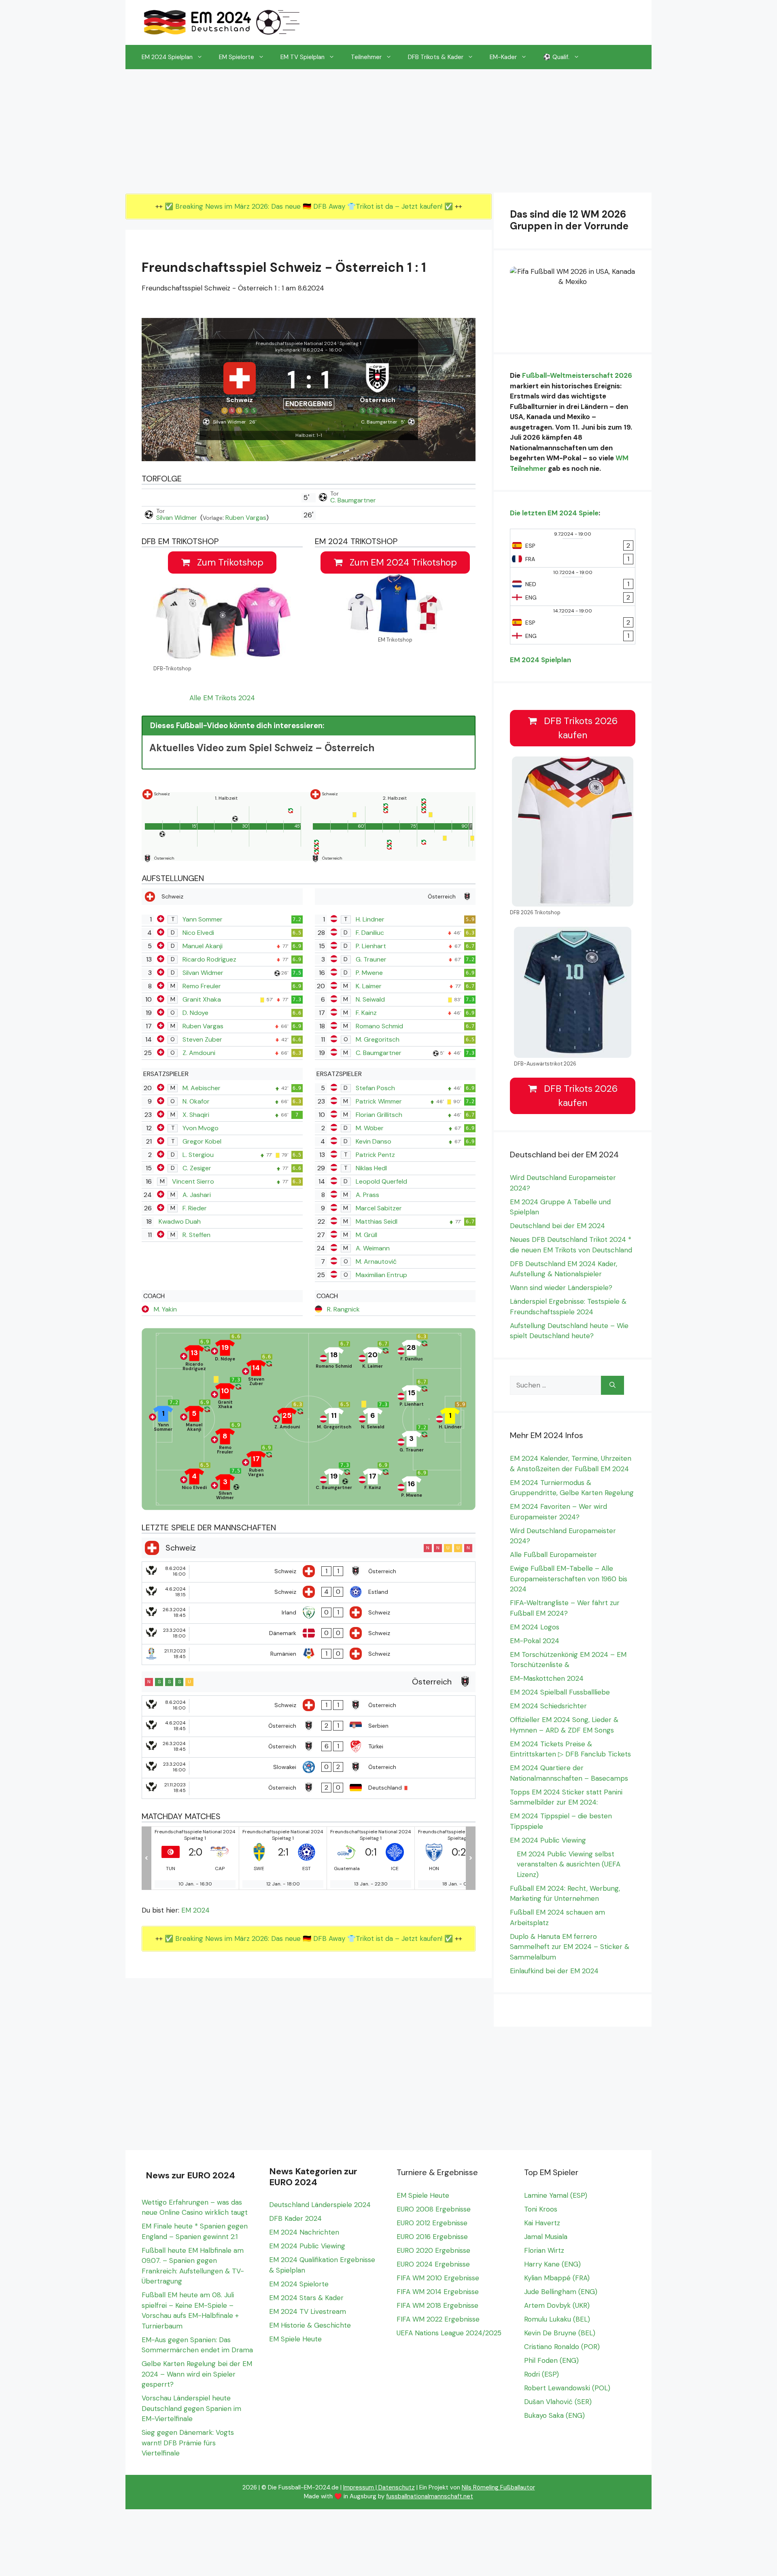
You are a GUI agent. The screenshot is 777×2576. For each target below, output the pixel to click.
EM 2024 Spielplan (167, 57)
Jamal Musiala (546, 2237)
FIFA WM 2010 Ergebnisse (438, 2278)
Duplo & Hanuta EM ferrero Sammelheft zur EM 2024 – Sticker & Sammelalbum (570, 1947)
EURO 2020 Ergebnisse (433, 2250)
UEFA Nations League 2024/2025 (449, 2333)
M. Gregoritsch (378, 1039)
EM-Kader (503, 57)
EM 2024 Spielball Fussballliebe (560, 1692)
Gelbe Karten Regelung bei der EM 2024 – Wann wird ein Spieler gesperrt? (197, 2374)
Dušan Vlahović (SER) (558, 2402)
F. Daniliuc (370, 933)
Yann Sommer (203, 919)
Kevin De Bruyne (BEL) (560, 2333)
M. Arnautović (376, 1262)
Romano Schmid (379, 1026)
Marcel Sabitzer (379, 1208)
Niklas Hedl (371, 1168)
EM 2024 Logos (535, 1627)
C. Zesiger (197, 1168)
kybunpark (288, 350)
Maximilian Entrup (381, 1275)
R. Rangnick (343, 1309)
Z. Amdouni (199, 1053)
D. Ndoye (195, 1013)
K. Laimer (369, 986)
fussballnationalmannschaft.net (430, 2496)
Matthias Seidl (377, 1221)
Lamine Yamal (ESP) (556, 2195)
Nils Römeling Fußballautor (498, 2487)
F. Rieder (195, 1208)
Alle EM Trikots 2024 (222, 698)
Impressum (359, 2487)
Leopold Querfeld (381, 1181)
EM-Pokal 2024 (535, 1641)
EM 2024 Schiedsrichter (548, 1706)
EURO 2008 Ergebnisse (434, 2209)
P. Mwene (369, 973)
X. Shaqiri (196, 1115)
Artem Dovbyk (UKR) (557, 2305)
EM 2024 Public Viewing (548, 1840)
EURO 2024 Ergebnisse (433, 2264)
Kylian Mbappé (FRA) (557, 2278)
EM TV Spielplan (303, 57)
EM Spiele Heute (295, 2339)
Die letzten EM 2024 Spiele (554, 513)
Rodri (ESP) (541, 2374)
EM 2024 (195, 1910)
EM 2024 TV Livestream (308, 2311)
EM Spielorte (237, 57)
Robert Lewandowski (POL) (567, 2388)
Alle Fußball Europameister (553, 1555)
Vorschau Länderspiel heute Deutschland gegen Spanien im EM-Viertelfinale (191, 2408)
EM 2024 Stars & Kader (306, 2298)
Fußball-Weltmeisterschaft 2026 (577, 375)
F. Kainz (366, 1013)
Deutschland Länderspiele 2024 (320, 2205)
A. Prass (367, 1195)
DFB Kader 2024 (295, 2218)
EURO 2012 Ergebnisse (432, 2223)
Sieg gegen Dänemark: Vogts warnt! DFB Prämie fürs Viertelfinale (188, 2443)
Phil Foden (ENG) (551, 2360)
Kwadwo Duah (180, 1221)
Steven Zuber (202, 1039)
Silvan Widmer (177, 518)
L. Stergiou (198, 1155)
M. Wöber (370, 1128)
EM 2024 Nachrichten (304, 2232)
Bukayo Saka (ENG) (554, 2415)
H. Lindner (370, 919)
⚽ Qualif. (556, 57)
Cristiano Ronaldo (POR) (562, 2347)
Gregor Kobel (202, 1141)
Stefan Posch (375, 1088)
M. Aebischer (202, 1088)
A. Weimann (373, 1248)
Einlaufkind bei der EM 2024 (554, 1971)
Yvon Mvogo (201, 1128)
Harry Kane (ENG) (552, 2264)
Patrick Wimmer (379, 1101)
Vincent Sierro (193, 1181)
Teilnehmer (366, 57)
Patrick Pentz (375, 1155)
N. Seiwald (370, 999)
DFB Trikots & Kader (436, 57)
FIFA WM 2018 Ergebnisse (437, 2305)
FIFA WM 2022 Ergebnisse (438, 2319)
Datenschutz (397, 2487)
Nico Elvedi (198, 933)
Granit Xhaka (202, 999)
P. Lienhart (371, 946)
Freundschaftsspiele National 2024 (296, 343)
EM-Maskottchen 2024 (547, 1678)
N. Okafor (196, 1101)
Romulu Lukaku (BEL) (557, 2319)
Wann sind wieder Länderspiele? (561, 1288)
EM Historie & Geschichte (310, 2325)
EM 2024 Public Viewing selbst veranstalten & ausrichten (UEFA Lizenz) (569, 1864)
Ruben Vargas (246, 518)
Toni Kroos (541, 2209)
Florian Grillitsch (379, 1115)
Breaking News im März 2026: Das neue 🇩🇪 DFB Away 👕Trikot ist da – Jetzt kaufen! (310, 206)
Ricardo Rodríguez (209, 959)
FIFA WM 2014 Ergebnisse (438, 2292)
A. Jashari (197, 1195)
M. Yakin (165, 1309)
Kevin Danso (374, 1141)
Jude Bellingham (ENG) (561, 2292)
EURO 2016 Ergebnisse (432, 2237)
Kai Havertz (542, 2223)
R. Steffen (196, 1235)
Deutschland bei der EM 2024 (557, 1226)
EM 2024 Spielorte (299, 2284)
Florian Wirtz (544, 2250)
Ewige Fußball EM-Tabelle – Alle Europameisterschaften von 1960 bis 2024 (569, 1579)
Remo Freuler (202, 986)
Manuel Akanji (203, 946)
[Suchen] (612, 1385)
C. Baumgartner (353, 500)
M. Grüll (366, 1235)
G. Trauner (371, 959)
